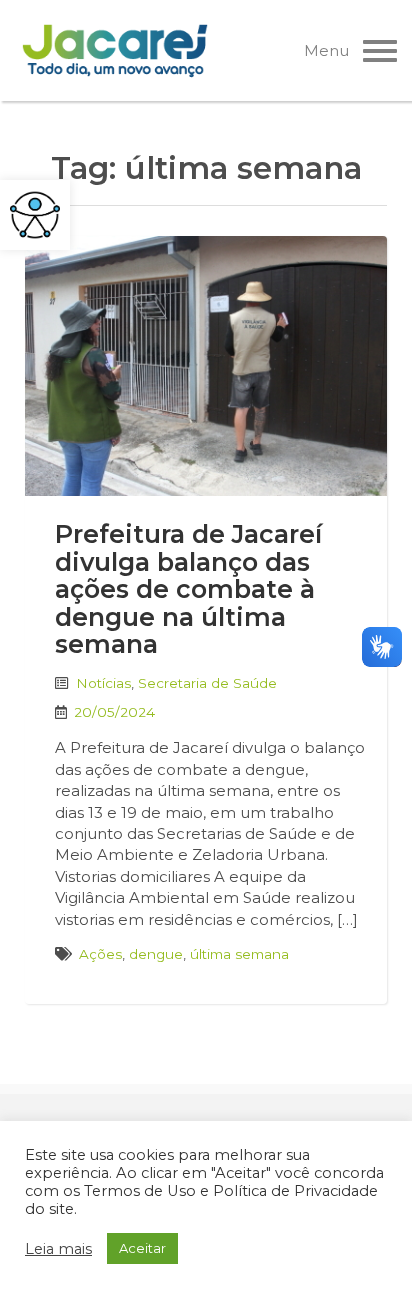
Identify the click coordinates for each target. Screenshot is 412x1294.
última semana (239, 954)
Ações (100, 954)
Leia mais (58, 1249)
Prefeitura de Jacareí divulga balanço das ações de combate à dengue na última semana (188, 589)
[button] (35, 215)
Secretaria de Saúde (207, 683)
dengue (156, 954)
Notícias (103, 683)
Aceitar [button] (142, 1248)
